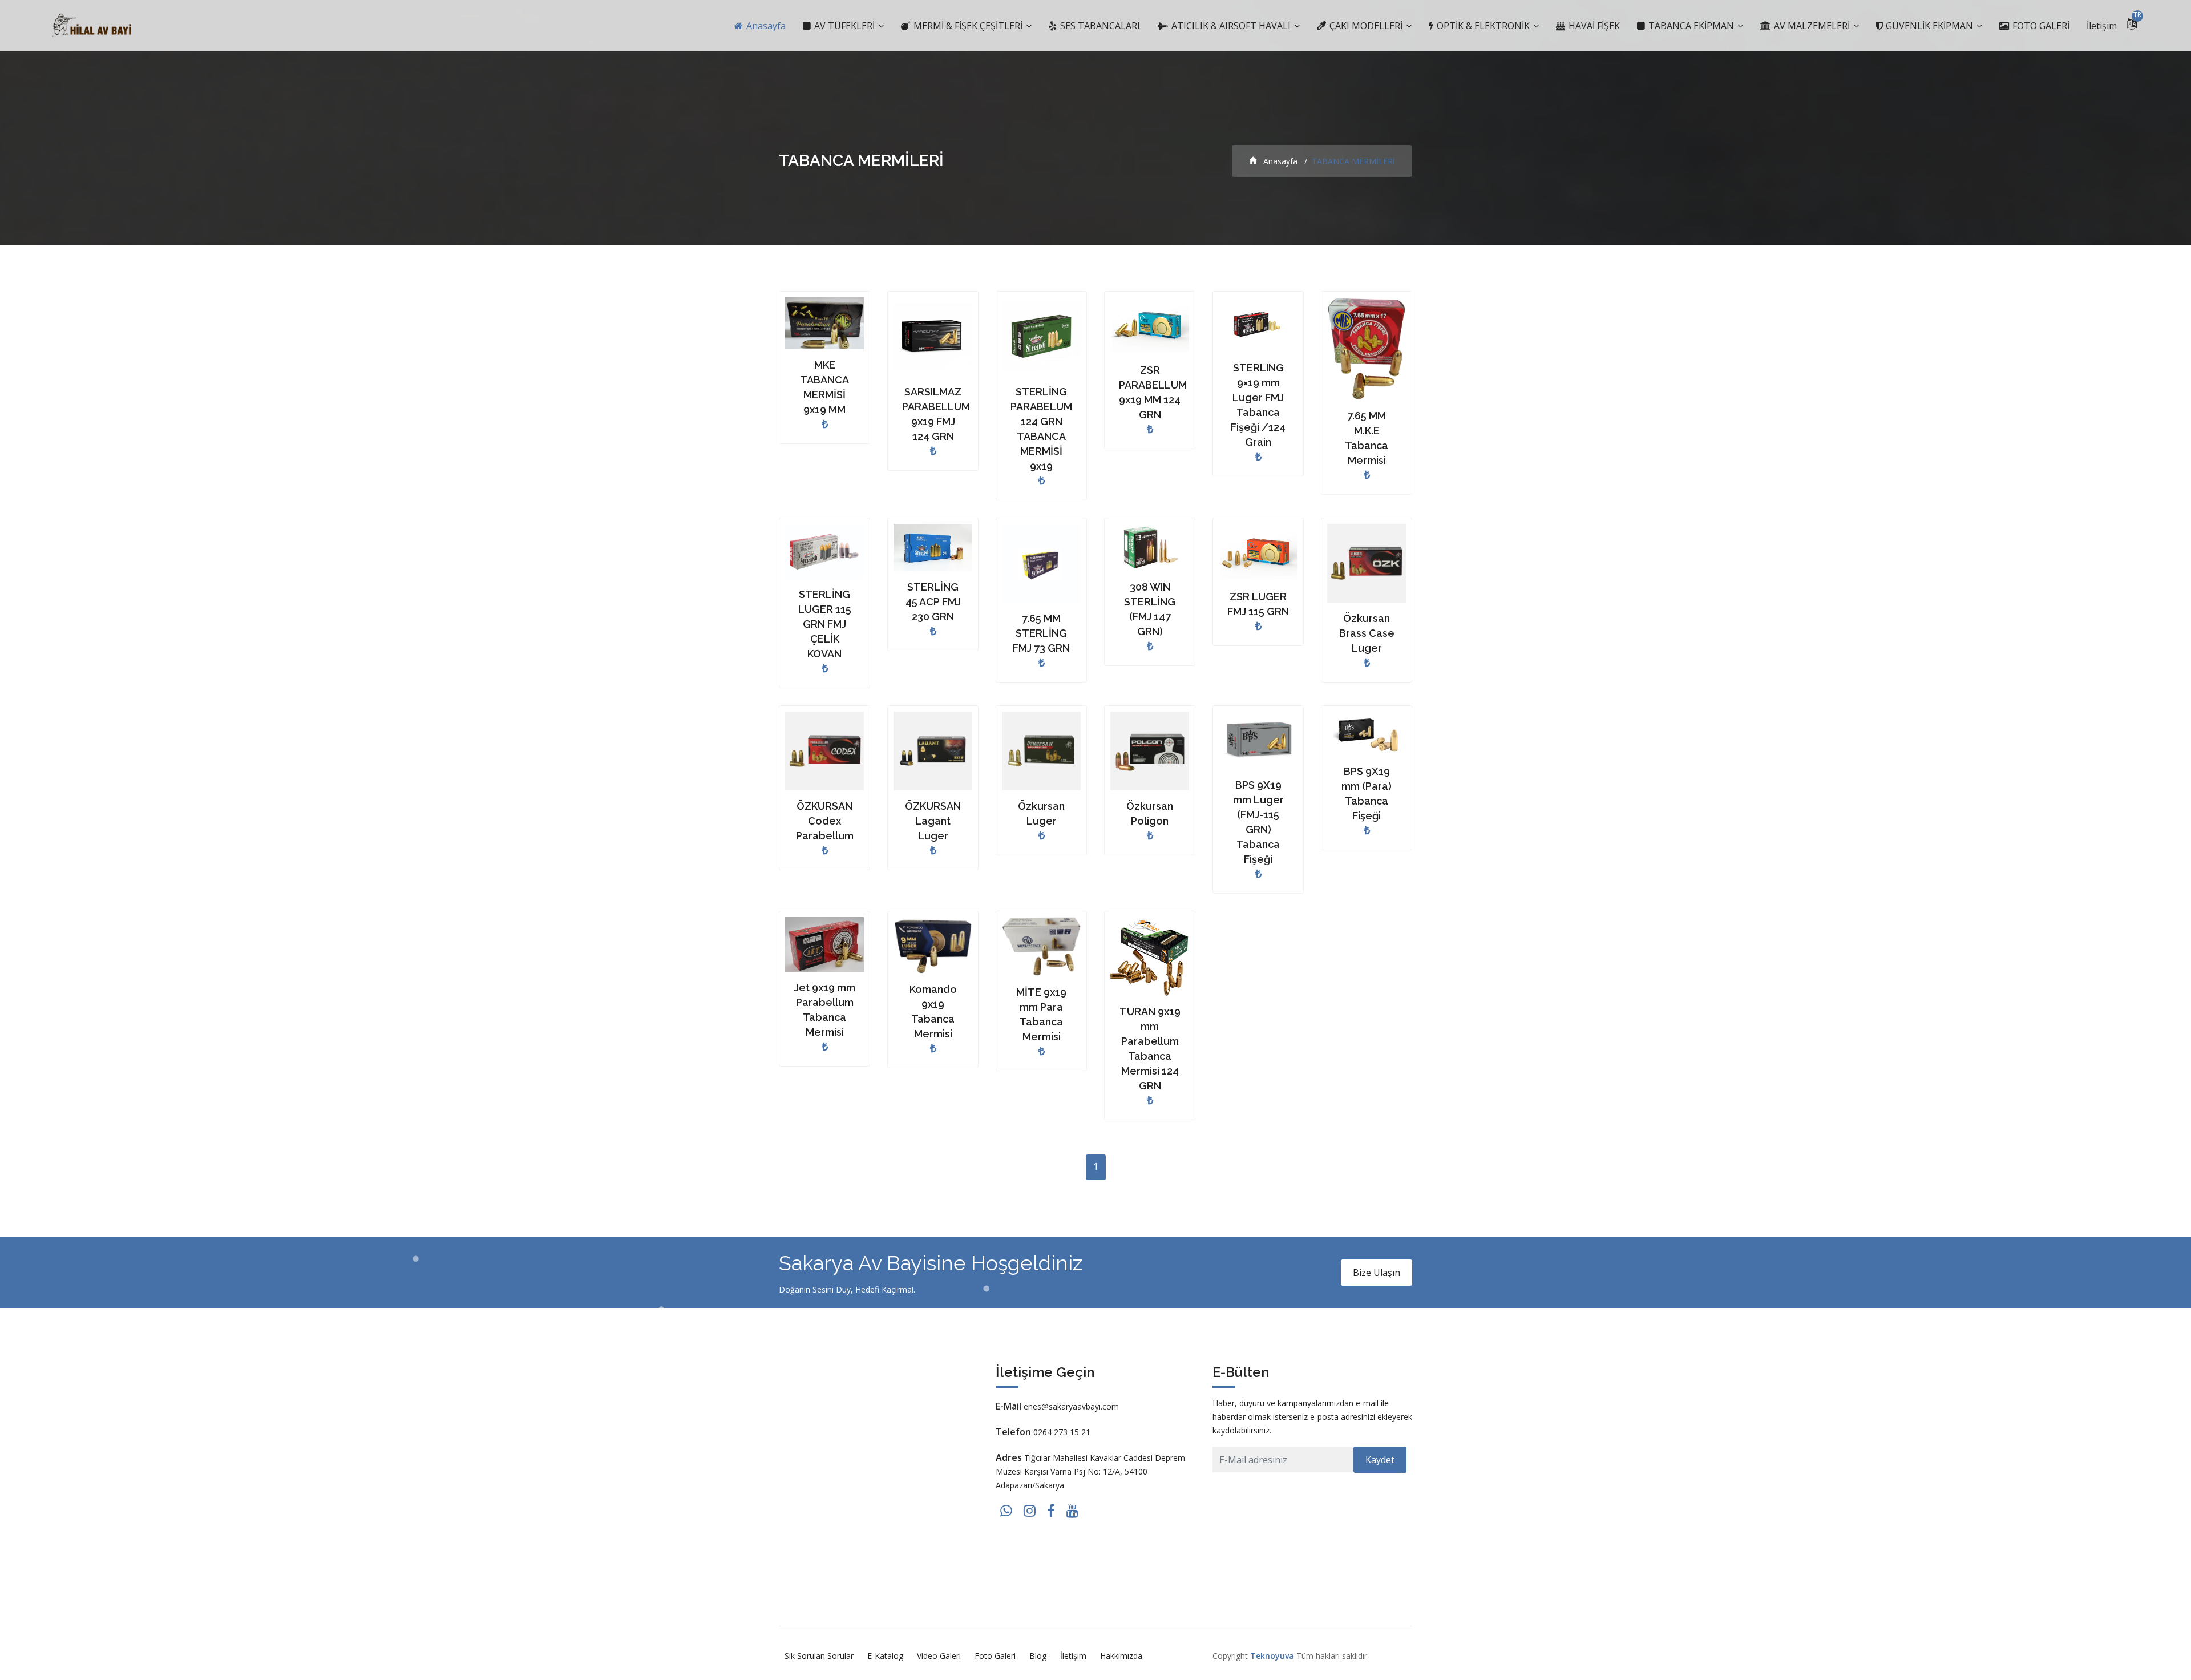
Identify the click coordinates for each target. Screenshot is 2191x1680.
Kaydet (1380, 1460)
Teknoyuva (1272, 1656)
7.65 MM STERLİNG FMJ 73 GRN (1041, 633)
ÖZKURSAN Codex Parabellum (825, 821)
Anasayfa (765, 26)
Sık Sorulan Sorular (819, 1656)
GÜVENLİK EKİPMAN (1929, 26)
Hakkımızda (1121, 1656)
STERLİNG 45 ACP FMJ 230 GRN (933, 602)
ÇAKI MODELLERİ (1366, 26)
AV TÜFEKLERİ (844, 26)
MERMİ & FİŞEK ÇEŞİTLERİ (968, 26)
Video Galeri (939, 1656)
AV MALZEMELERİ (1812, 26)
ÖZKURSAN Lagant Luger (933, 821)
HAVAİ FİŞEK (1593, 26)
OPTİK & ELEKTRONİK (1483, 26)
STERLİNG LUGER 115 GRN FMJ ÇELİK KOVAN (825, 624)
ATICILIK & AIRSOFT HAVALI (1231, 26)
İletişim (2102, 26)
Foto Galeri (995, 1656)
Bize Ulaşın (1377, 1273)
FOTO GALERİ (2040, 26)
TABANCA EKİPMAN (1691, 26)
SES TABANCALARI (1099, 26)
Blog (1038, 1656)
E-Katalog (885, 1656)
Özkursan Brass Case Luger (1367, 633)
